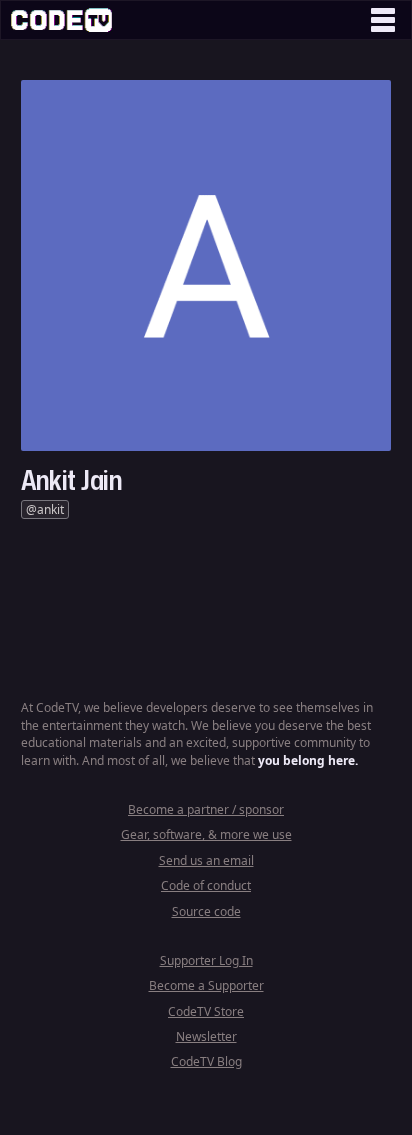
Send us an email (206, 860)
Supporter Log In (206, 960)
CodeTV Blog (206, 1061)
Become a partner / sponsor (206, 809)
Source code (206, 911)
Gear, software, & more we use (206, 834)
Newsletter (206, 1036)
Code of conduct (206, 885)
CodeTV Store (206, 1011)
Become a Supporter (206, 985)
